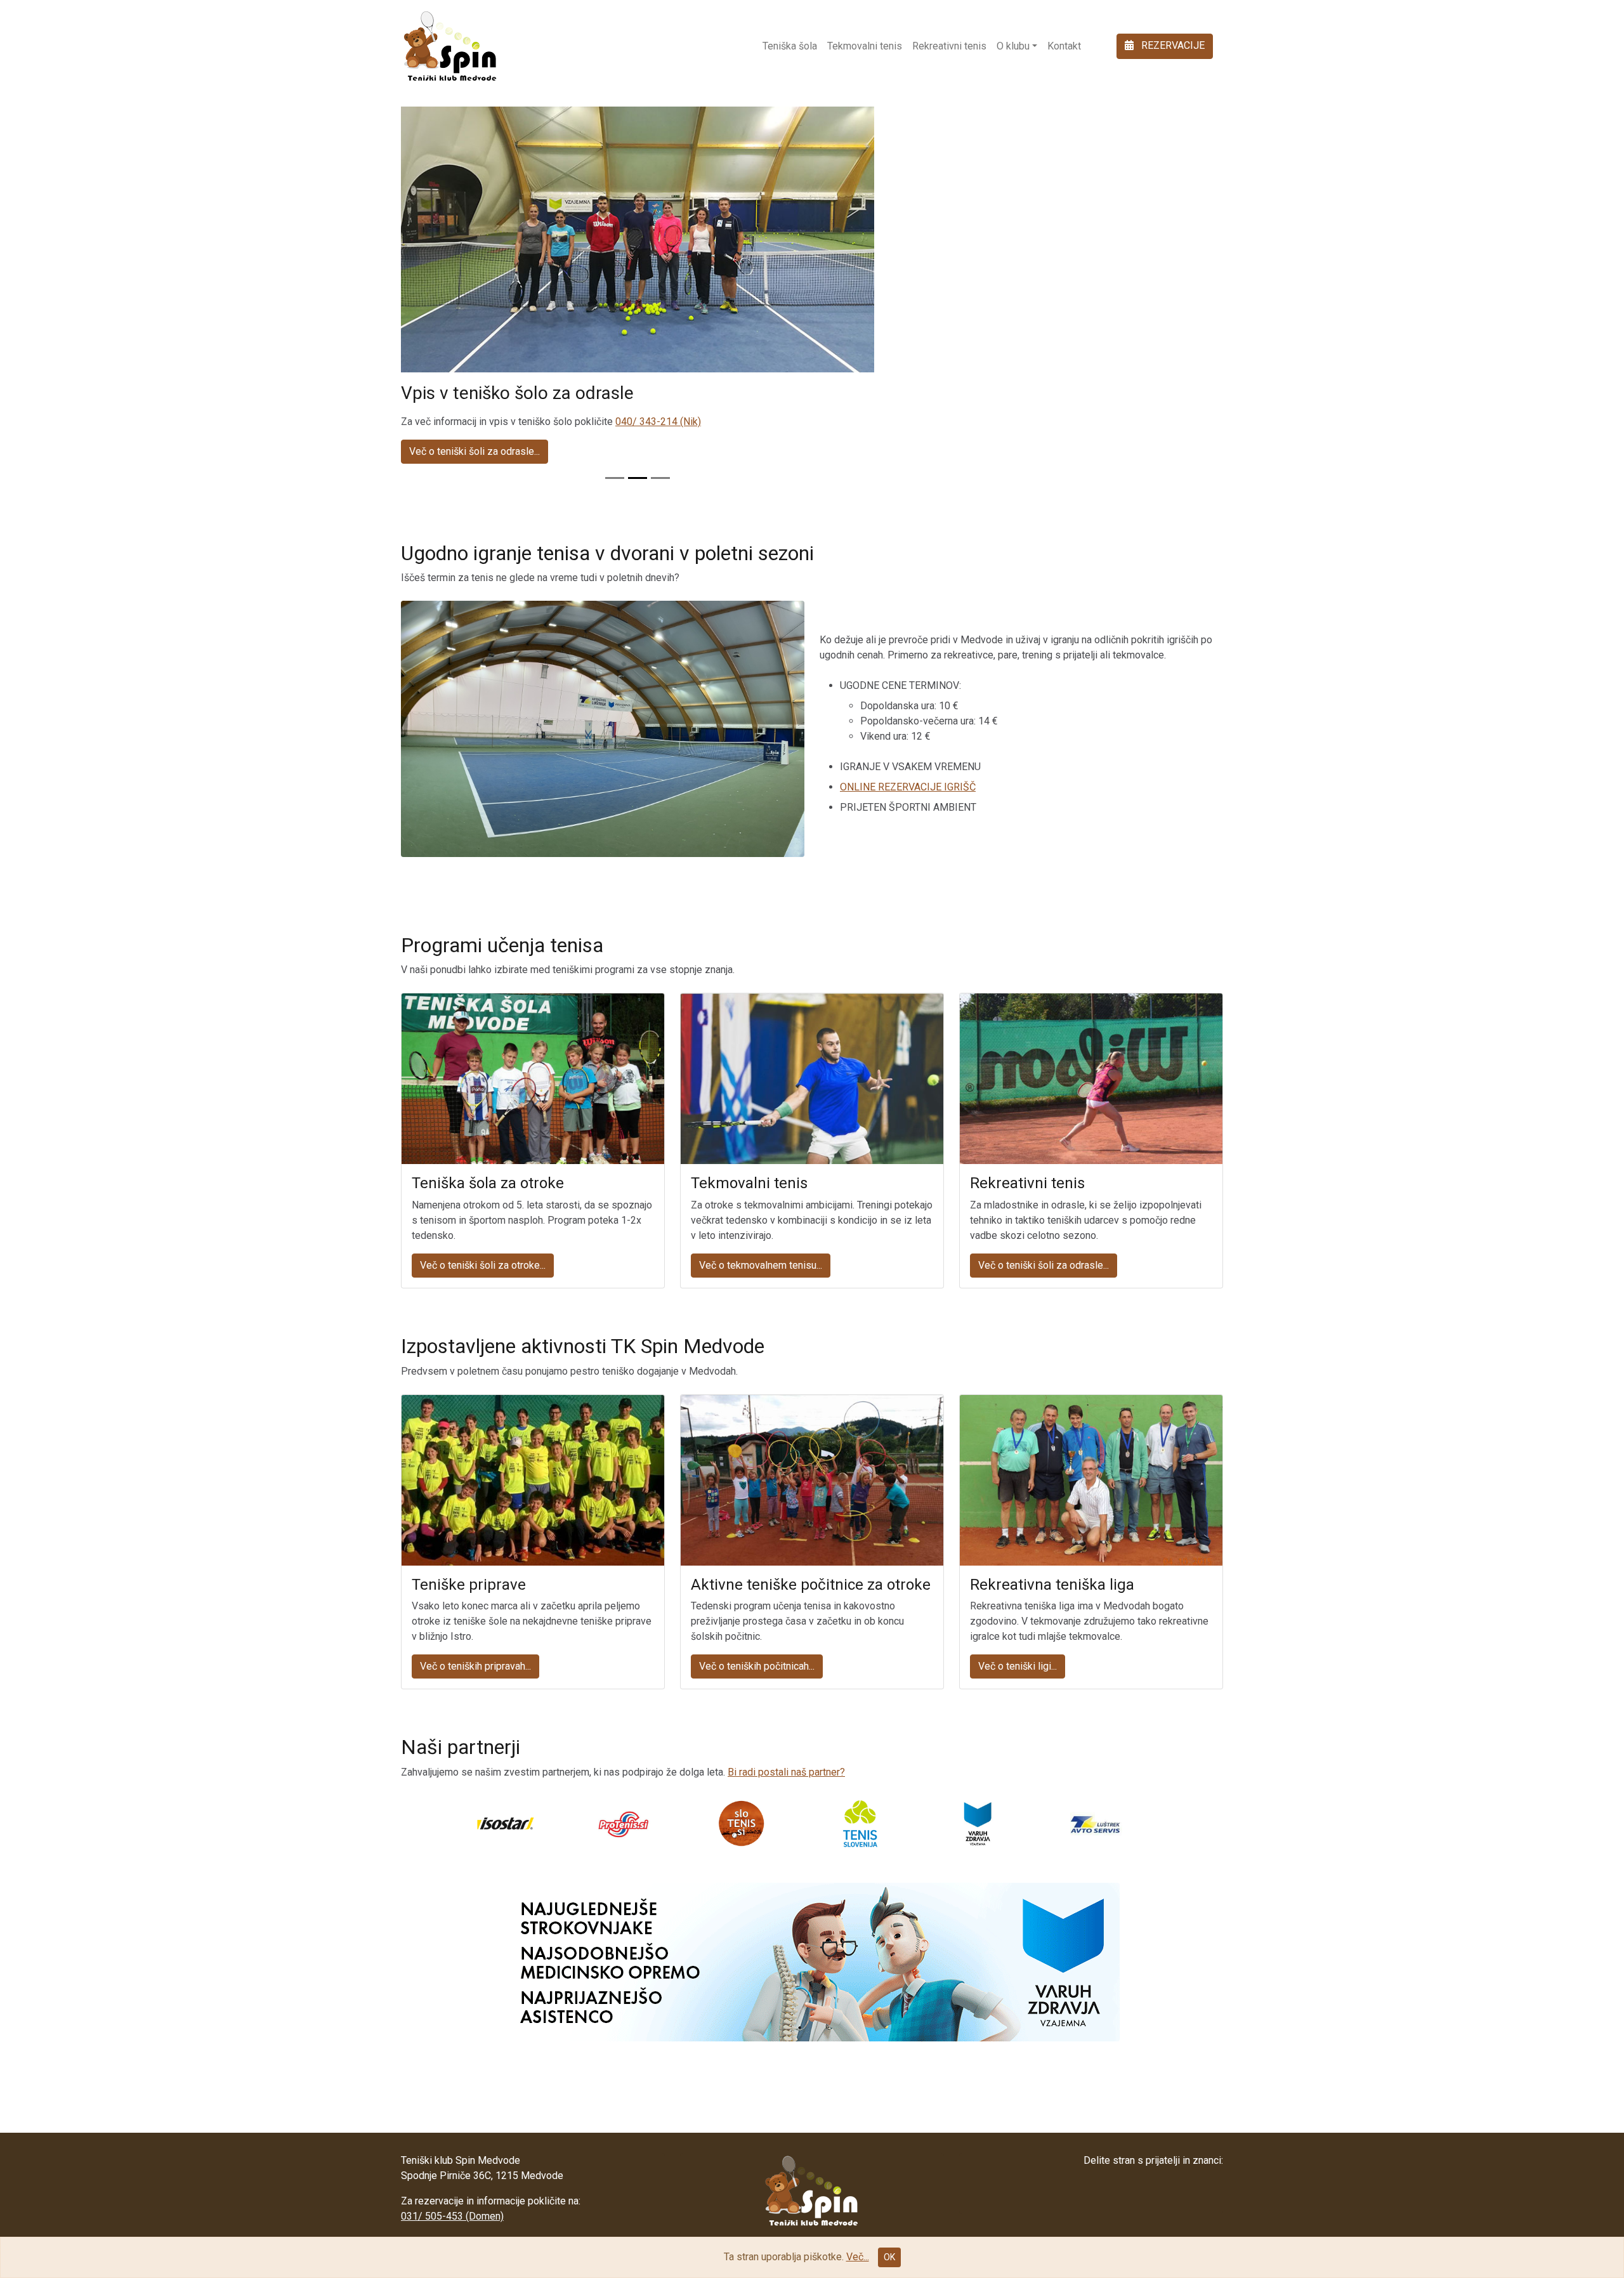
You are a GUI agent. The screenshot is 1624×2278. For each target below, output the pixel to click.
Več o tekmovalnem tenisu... (761, 1265)
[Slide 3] (660, 478)
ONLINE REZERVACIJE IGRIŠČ (908, 787)
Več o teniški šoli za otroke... (483, 1265)
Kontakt (1064, 46)
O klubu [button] (1013, 46)
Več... (858, 2257)
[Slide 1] (615, 478)
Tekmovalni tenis (865, 46)
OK (889, 2257)
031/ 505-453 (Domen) (452, 2216)
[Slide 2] (638, 478)
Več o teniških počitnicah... (757, 1666)
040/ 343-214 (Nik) (658, 422)
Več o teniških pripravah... (475, 1666)
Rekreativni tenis (949, 46)
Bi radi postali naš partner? (786, 1772)
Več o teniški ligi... (1018, 1666)
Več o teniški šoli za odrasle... (475, 451)
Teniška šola (790, 46)
